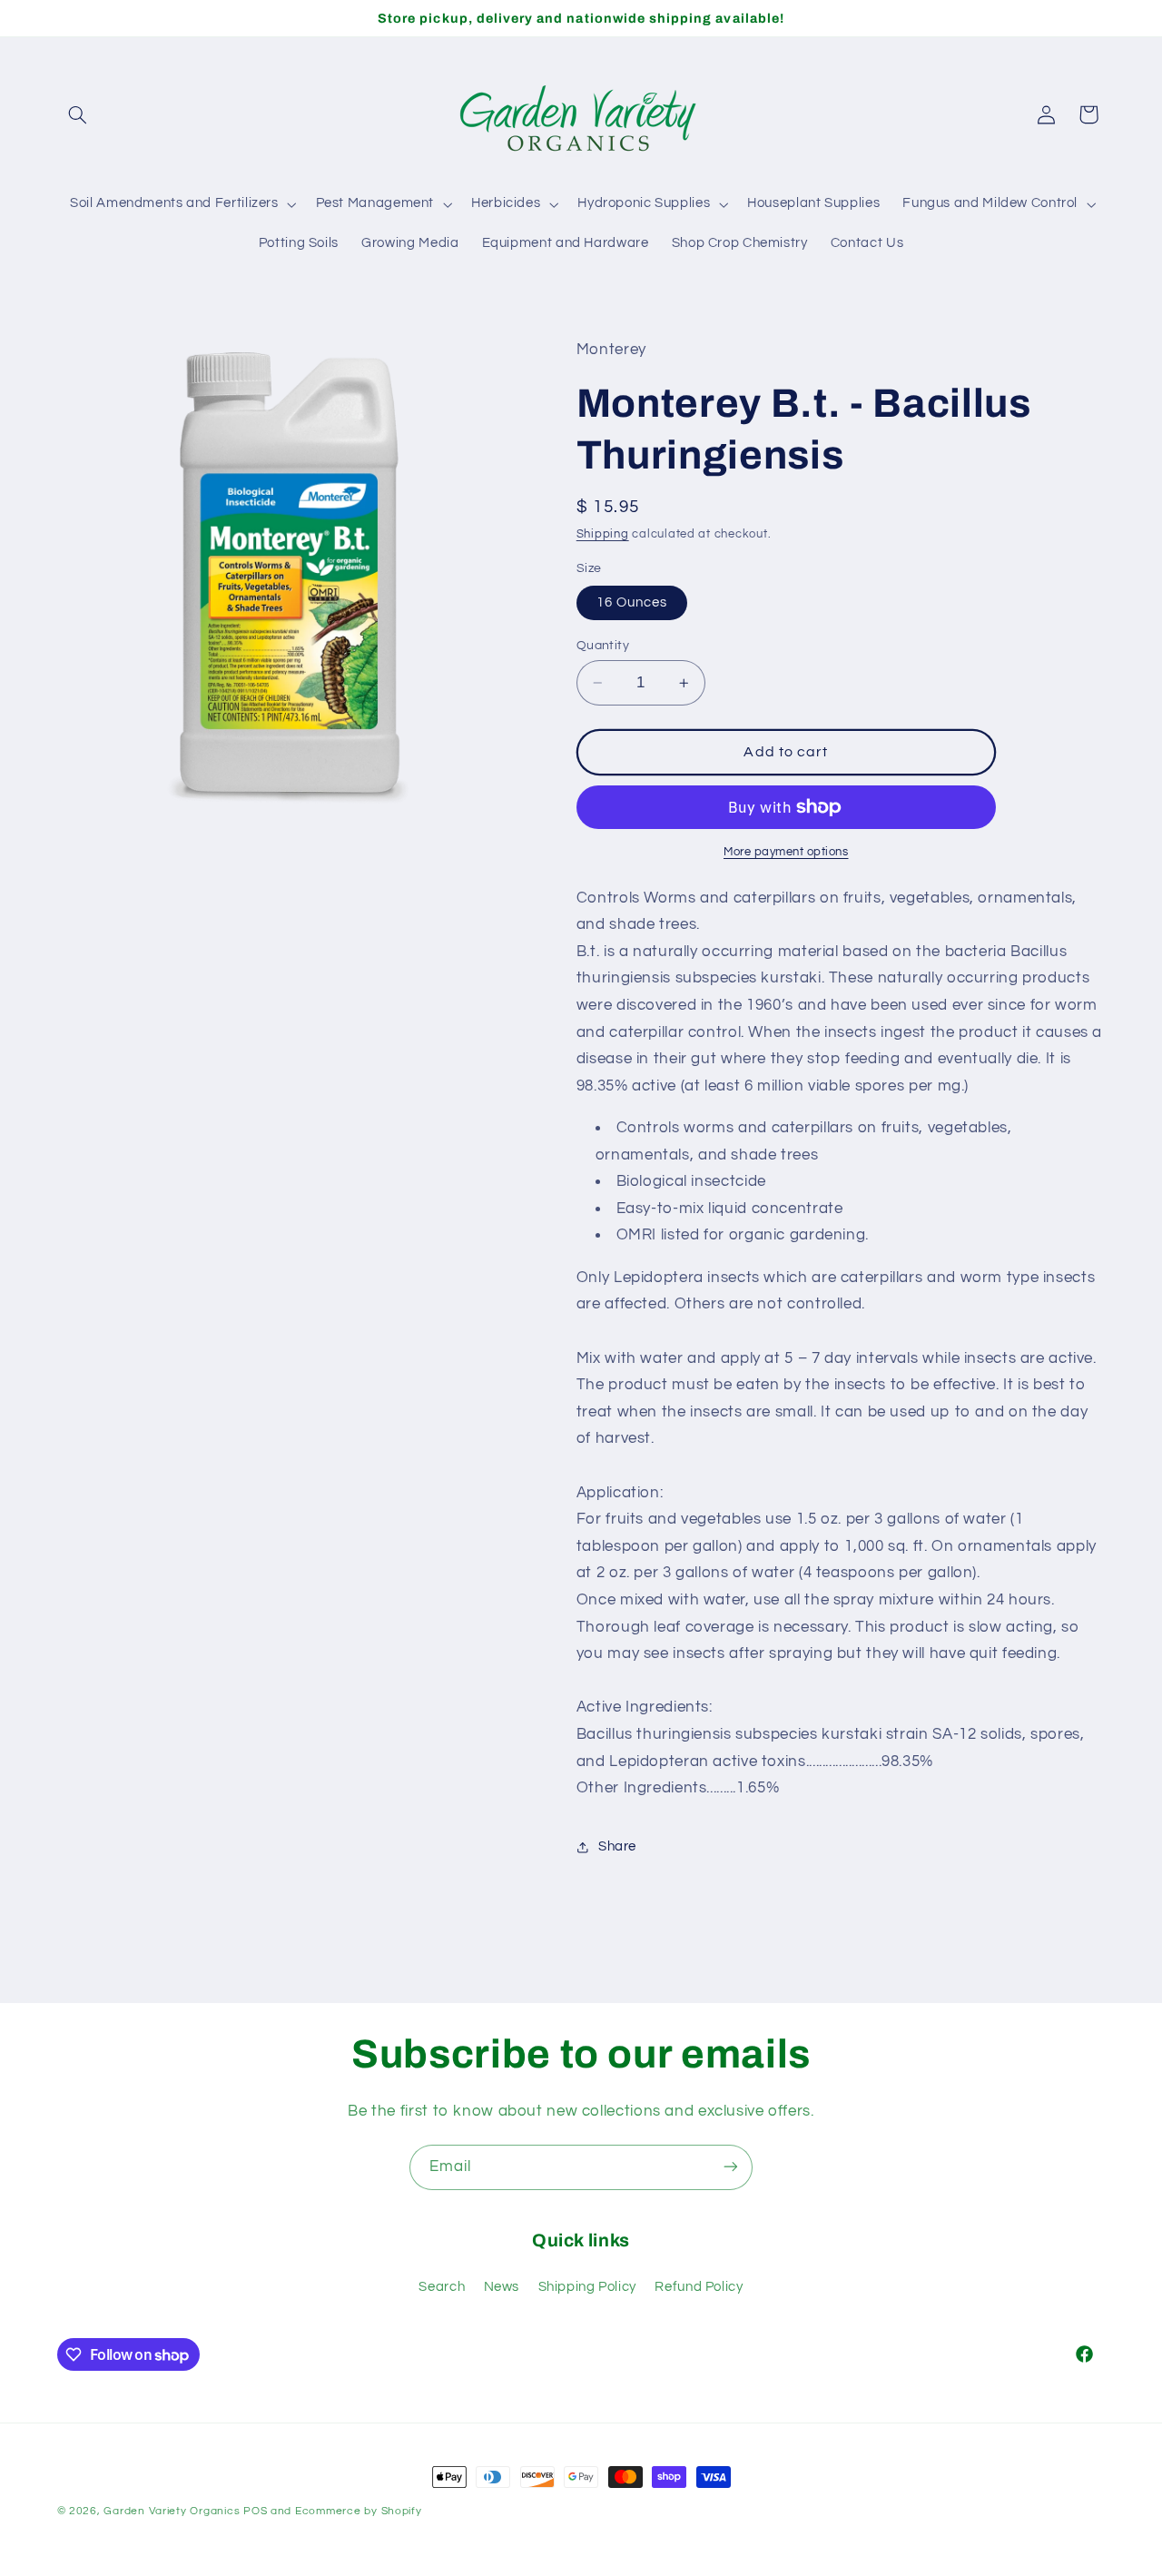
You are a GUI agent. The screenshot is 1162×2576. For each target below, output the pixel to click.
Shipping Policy (587, 2288)
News (502, 2288)
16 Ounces (632, 602)
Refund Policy (699, 2288)
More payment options (786, 852)
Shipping (603, 534)
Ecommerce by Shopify (359, 2511)
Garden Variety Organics (172, 2511)
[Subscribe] (731, 2167)
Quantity (603, 646)
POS (255, 2511)
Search (442, 2288)
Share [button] (617, 1846)
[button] (78, 114)
